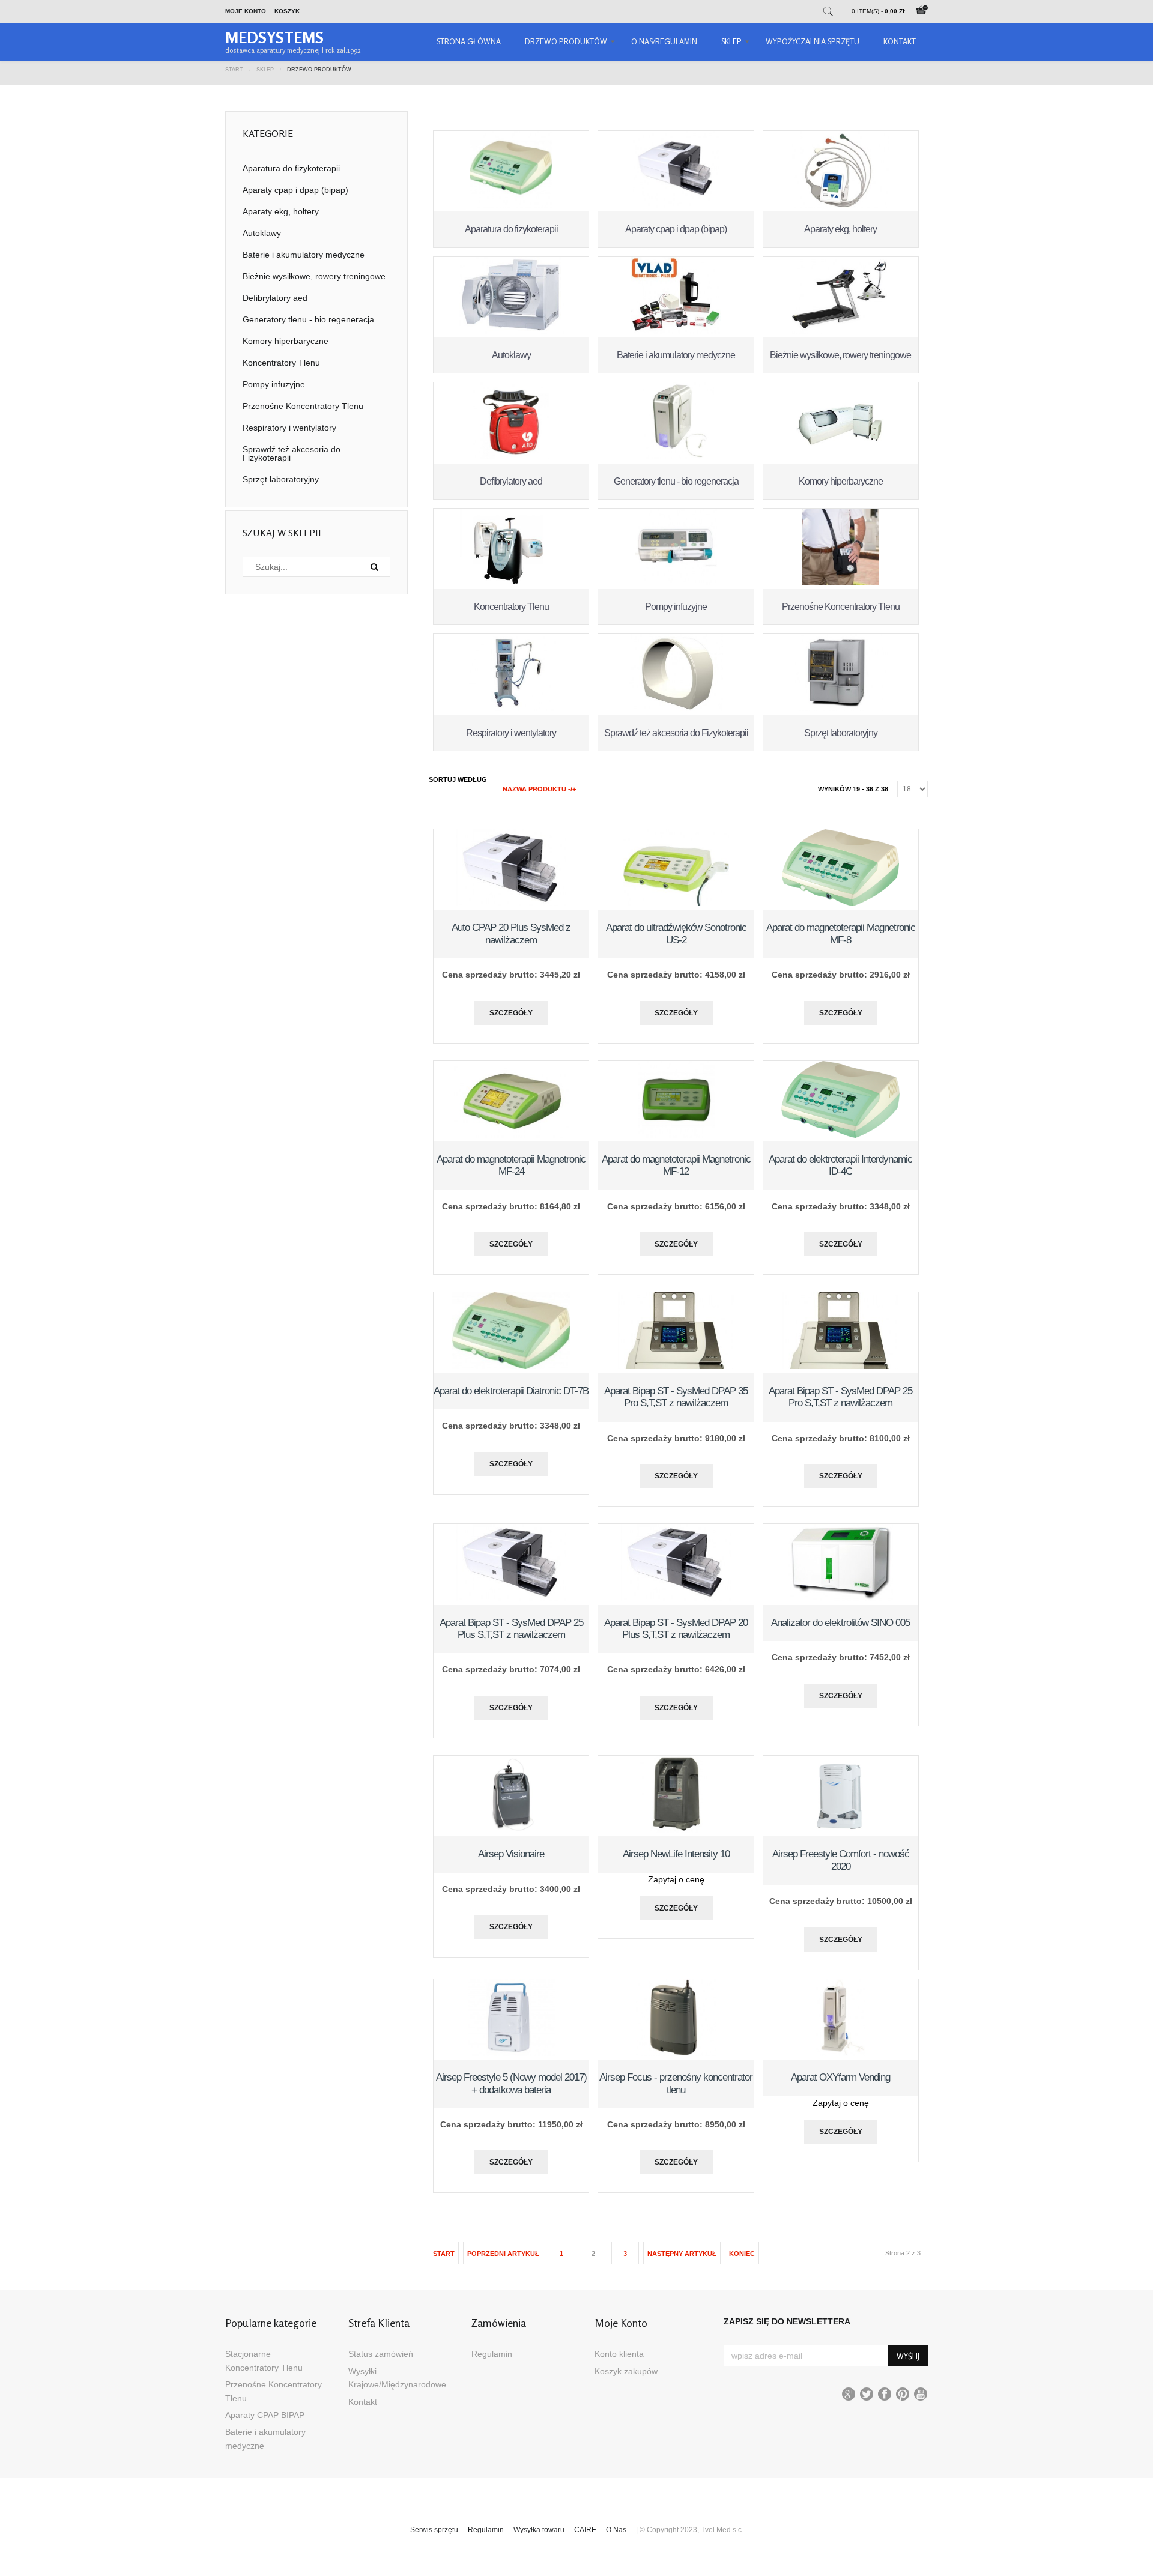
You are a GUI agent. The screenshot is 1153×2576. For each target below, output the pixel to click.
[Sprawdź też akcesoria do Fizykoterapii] (676, 708)
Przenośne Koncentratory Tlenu (841, 607)
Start (234, 69)
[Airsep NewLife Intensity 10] (676, 1830)
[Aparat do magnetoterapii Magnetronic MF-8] (841, 903)
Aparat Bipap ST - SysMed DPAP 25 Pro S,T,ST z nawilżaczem (840, 1397)
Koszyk (287, 11)
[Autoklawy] (512, 331)
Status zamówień (381, 2354)
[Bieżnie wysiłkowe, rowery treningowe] (841, 331)
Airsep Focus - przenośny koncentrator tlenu (676, 2083)
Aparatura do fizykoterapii (511, 229)
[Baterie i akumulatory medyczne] (676, 331)
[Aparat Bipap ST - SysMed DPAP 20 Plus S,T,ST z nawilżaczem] (676, 1598)
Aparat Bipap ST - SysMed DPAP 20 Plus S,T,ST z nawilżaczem (676, 1629)
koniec (742, 2254)
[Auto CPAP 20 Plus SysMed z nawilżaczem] (511, 903)
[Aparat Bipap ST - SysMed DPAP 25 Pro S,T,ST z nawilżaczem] (841, 1366)
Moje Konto (246, 11)
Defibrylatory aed (511, 481)
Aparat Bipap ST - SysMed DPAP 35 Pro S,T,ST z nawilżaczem (676, 1397)
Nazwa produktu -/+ (539, 789)
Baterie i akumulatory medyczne (676, 355)
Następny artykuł (682, 2254)
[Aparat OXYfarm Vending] (840, 2053)
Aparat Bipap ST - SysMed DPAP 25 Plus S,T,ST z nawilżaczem (511, 1629)
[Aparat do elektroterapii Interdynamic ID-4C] (840, 1135)
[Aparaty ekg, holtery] (840, 205)
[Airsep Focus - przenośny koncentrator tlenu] (676, 2053)
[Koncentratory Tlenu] (511, 582)
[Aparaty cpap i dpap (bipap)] (676, 205)
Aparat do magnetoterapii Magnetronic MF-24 (511, 1165)
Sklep (731, 41)
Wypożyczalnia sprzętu (813, 41)
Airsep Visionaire (511, 1854)
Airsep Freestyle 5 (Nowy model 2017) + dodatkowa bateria (511, 2083)
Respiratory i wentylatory (511, 733)
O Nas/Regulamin (664, 41)
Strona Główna (469, 41)
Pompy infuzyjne (676, 607)
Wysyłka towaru (539, 2530)
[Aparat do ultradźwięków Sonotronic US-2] (676, 903)
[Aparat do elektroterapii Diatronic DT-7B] (511, 1366)
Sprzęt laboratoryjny (841, 733)
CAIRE (585, 2530)
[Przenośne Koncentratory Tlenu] (841, 582)
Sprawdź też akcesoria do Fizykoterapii (676, 733)
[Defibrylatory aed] (511, 456)
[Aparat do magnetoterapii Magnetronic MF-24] (512, 1135)
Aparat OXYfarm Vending (840, 2077)
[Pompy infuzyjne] (676, 582)
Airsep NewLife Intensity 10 (676, 1854)
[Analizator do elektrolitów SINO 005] (841, 1598)
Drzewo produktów (566, 41)
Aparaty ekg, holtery (840, 229)
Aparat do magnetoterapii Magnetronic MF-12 (676, 1165)
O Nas (616, 2530)
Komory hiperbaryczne (841, 481)
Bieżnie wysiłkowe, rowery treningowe (840, 355)
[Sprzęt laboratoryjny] (841, 708)
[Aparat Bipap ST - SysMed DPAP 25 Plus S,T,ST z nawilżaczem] (511, 1598)
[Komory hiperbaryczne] (841, 456)
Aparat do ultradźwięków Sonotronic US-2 (676, 933)
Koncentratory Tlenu (511, 607)
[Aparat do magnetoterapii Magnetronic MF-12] (676, 1135)
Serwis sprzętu (434, 2530)
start (444, 2254)
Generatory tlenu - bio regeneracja (676, 481)
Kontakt (900, 41)
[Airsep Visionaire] (511, 1830)
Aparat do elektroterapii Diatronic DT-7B (511, 1391)
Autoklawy (511, 355)
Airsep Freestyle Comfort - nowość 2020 (841, 1860)
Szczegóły (511, 1013)
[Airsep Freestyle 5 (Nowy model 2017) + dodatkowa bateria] (511, 2053)
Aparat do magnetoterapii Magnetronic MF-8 (841, 933)
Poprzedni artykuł (503, 2254)
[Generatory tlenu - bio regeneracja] (676, 456)
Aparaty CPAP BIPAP (265, 2415)
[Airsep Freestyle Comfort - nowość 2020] (840, 1830)
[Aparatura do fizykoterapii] (511, 205)
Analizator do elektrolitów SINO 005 (840, 1623)
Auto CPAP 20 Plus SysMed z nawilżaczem (511, 933)
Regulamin (492, 2354)
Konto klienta (619, 2354)
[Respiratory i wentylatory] (511, 708)
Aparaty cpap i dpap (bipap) (676, 229)
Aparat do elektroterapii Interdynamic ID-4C (840, 1165)
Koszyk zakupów (626, 2371)
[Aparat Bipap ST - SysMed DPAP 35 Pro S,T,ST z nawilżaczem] (676, 1366)
